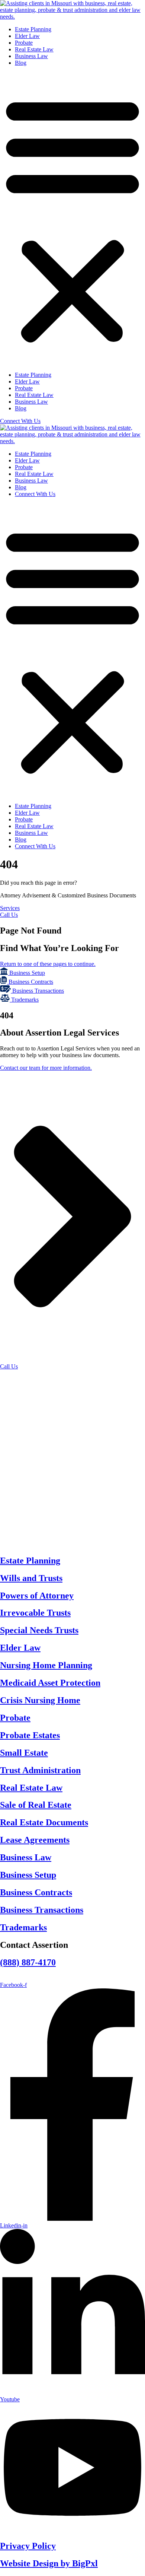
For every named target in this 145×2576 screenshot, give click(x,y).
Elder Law (27, 36)
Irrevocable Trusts (35, 1613)
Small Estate (24, 1753)
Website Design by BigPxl (49, 2563)
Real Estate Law (34, 49)
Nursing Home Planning (46, 1665)
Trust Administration (40, 1770)
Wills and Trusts (31, 1578)
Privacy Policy (28, 2546)
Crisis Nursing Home (40, 1700)
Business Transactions (42, 1910)
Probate (24, 43)
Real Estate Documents (44, 1822)
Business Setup (28, 1875)
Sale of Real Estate (36, 1805)
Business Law (31, 56)
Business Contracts (36, 1892)
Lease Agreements (35, 1840)
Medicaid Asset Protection (50, 1683)
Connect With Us (35, 494)
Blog (21, 63)
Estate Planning (33, 29)
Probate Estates (30, 1735)
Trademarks (23, 1927)
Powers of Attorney (37, 1596)
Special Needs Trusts (39, 1630)
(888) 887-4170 (28, 1962)
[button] (72, 219)
